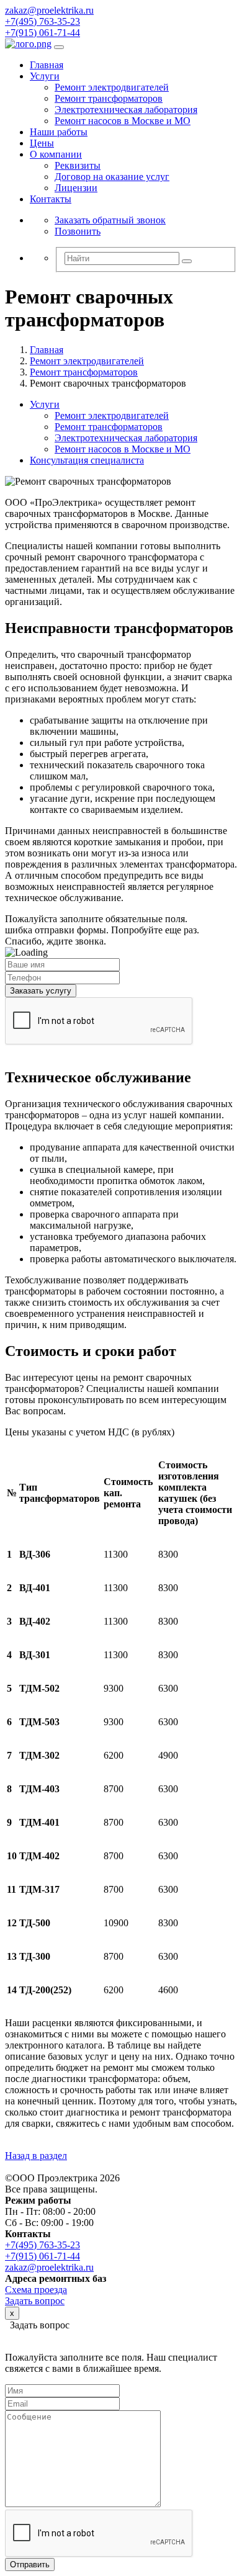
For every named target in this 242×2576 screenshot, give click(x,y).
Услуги (45, 76)
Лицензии (76, 188)
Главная (47, 65)
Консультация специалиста (87, 460)
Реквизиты (78, 165)
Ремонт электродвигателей (112, 87)
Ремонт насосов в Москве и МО (123, 121)
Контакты (51, 199)
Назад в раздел (36, 2156)
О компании (56, 154)
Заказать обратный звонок (110, 220)
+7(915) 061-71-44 (43, 33)
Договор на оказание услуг (112, 177)
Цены (42, 143)
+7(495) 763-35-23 (43, 21)
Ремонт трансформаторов (109, 98)
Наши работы (59, 132)
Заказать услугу (41, 991)
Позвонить (78, 231)
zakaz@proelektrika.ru (49, 10)
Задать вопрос (35, 2301)
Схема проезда (36, 2290)
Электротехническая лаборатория (126, 110)
